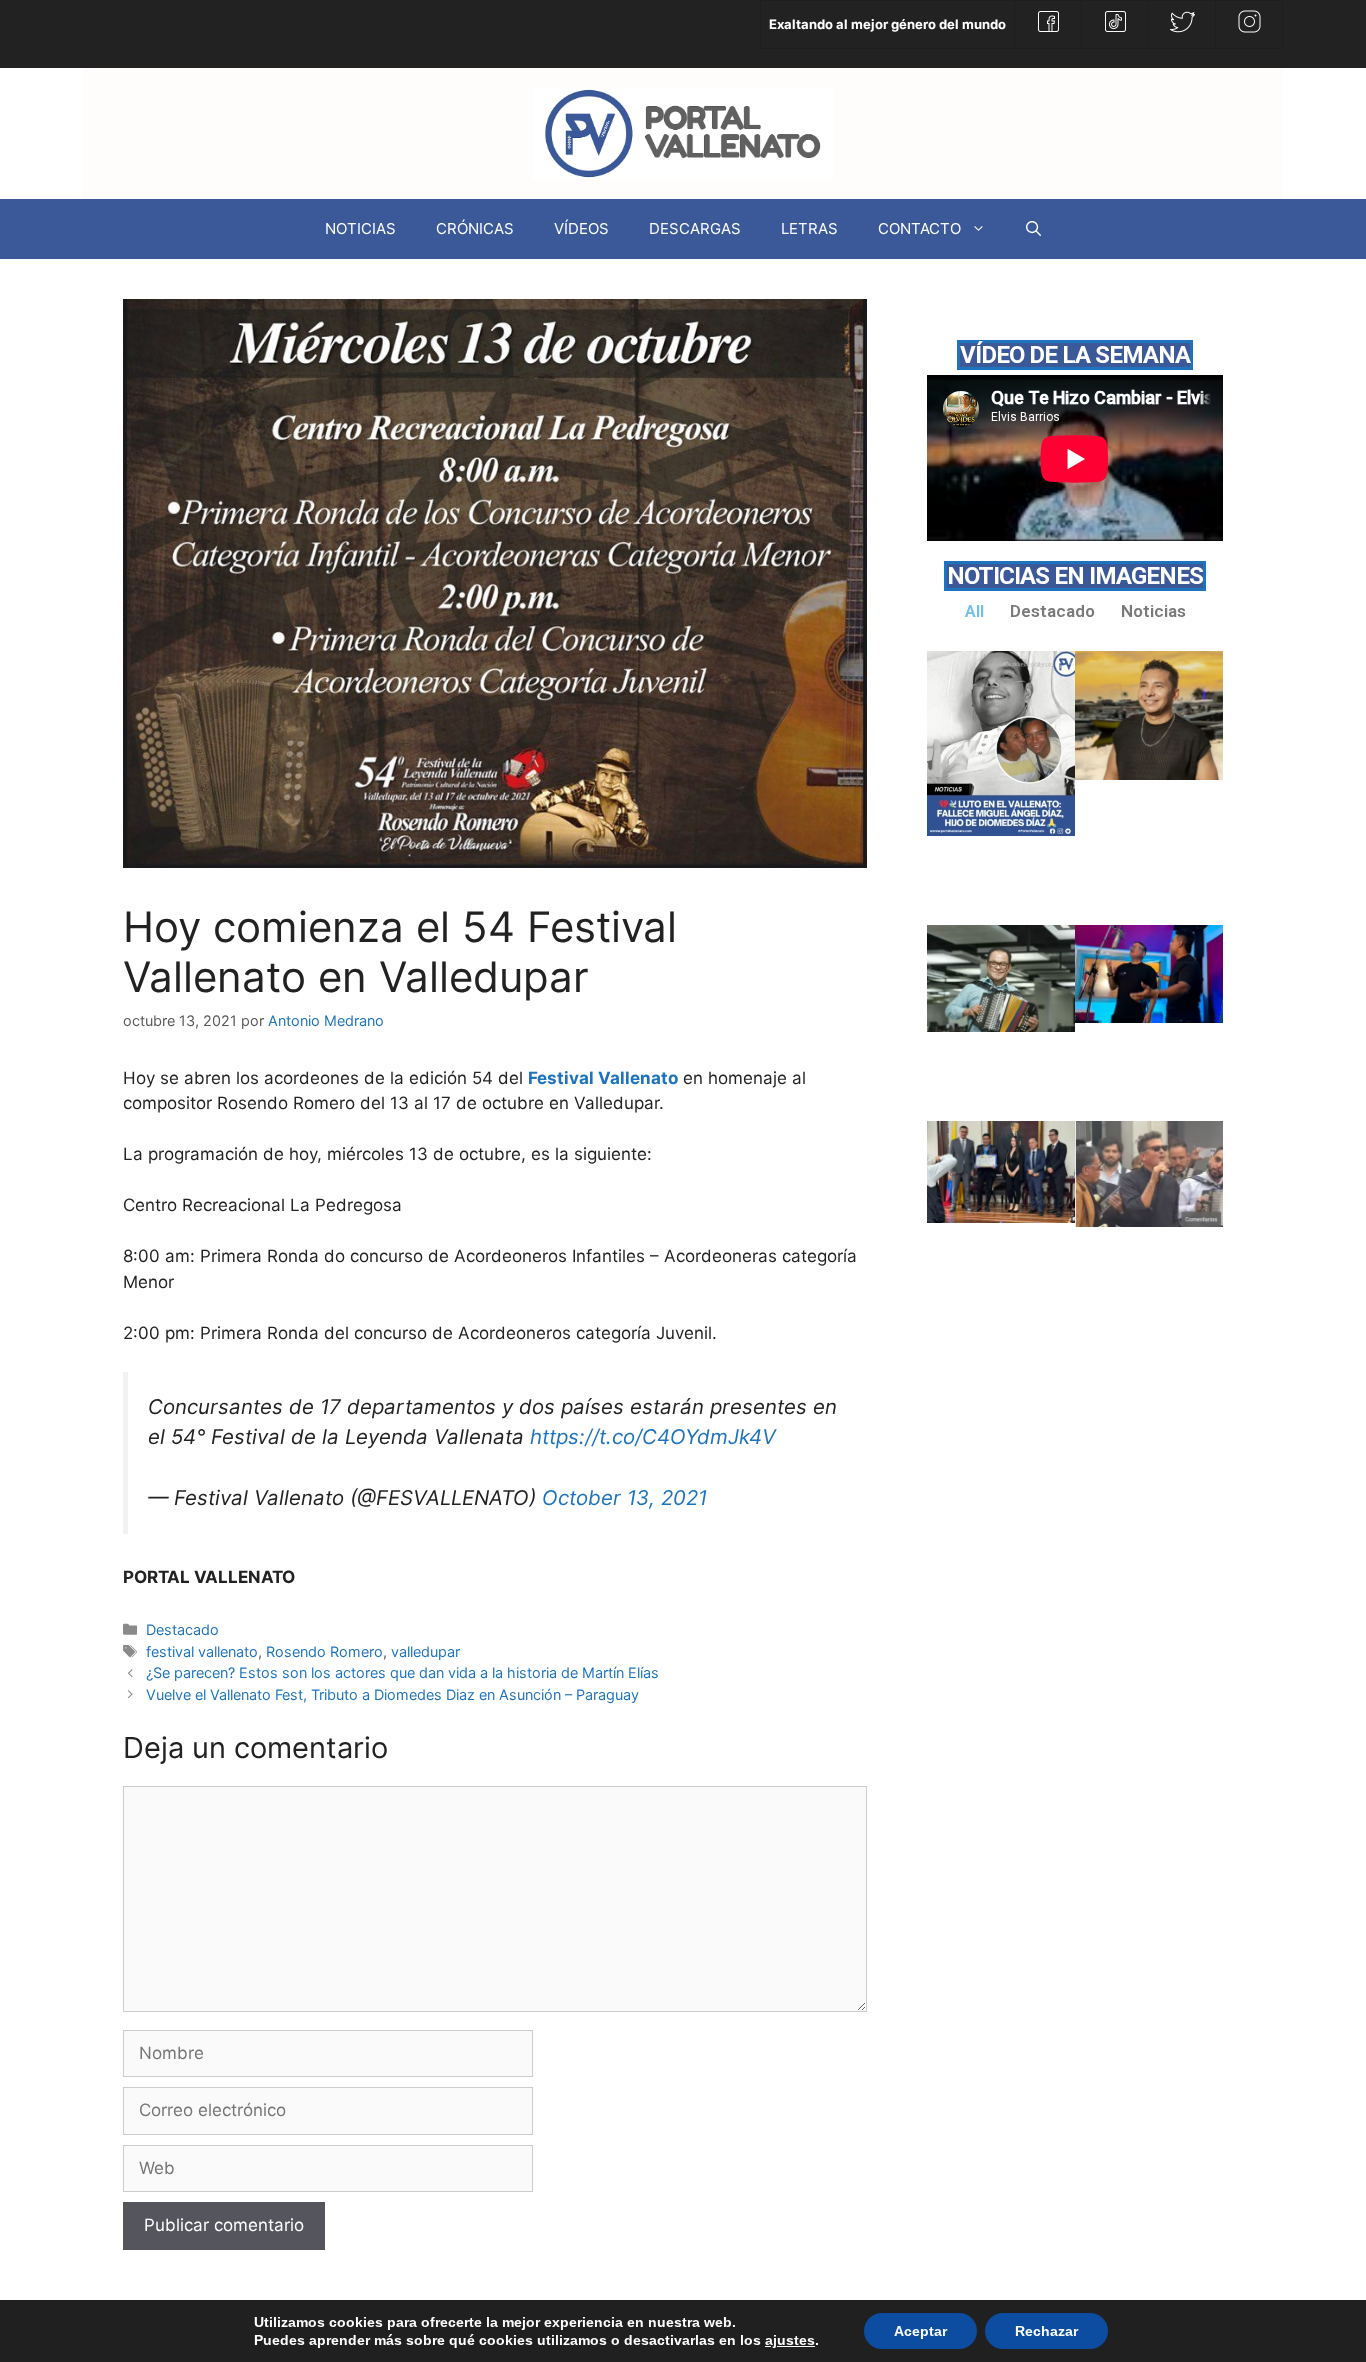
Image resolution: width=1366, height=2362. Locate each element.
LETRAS (809, 228)
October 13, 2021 (624, 1497)
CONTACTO (919, 228)
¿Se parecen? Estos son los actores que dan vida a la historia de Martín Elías (402, 1672)
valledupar (425, 1651)
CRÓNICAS (475, 228)
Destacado (182, 1629)
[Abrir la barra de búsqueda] (1033, 229)
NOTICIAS (360, 228)
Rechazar (1046, 2331)
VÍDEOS (581, 228)
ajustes (790, 2340)
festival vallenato (202, 1651)
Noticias (1153, 611)
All (974, 611)
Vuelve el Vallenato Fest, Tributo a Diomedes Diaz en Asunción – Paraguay (392, 1694)
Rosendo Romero (324, 1651)
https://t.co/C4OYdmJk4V (653, 1436)
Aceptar (920, 2331)
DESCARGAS (695, 228)
